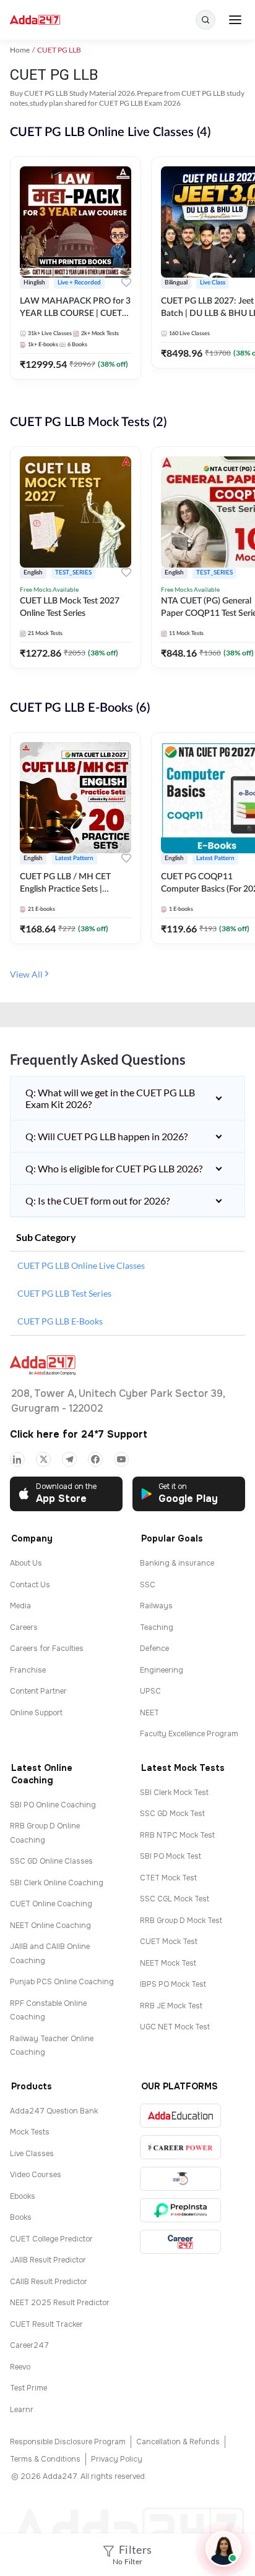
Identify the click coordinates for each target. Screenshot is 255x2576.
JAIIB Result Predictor (48, 2260)
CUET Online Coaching (51, 1904)
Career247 (29, 2345)
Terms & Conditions (45, 2459)
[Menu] (235, 20)
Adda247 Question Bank (54, 2111)
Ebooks (23, 2196)
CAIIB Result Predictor (49, 2282)
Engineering (162, 1670)
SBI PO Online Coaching (53, 1805)
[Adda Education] (180, 2116)
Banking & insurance (177, 1563)
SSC (148, 1585)
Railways (156, 1606)
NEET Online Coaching (50, 1926)
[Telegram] (69, 1459)
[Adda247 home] (35, 20)
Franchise (28, 1670)
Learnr (22, 2410)
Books (21, 2217)
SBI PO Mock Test (171, 1856)
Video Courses (36, 2175)
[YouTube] (121, 1459)
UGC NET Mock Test (175, 2027)
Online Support (36, 1713)
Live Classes (32, 2154)
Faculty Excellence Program (189, 1734)
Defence (154, 1648)
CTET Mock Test (168, 1878)
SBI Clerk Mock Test (174, 1793)
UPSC (150, 1691)
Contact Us (30, 1585)
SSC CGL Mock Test (175, 1899)
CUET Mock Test (169, 1942)
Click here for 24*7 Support (79, 1434)
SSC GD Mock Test (172, 1814)
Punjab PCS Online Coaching (62, 1982)
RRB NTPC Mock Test (177, 1835)
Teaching (157, 1627)
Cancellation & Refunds (178, 2442)
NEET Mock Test (168, 1963)
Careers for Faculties (47, 1648)
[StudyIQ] (180, 2179)
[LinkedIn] (17, 1459)
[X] (43, 1459)
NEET (149, 1713)
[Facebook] (95, 1459)
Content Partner (38, 1691)
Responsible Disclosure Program (68, 2442)
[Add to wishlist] (126, 284)
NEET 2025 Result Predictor (60, 2303)
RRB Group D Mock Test (181, 1921)
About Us (26, 1563)
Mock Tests (30, 2132)
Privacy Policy (117, 2459)
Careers (24, 1627)
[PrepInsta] (180, 2210)
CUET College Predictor (51, 2239)
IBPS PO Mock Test (173, 1984)
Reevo (20, 2367)
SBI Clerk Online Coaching (57, 1883)
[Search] (205, 20)
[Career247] (180, 2242)
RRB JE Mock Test (171, 2006)
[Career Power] (180, 2147)
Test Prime (28, 2388)
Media (20, 1606)
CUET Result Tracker (46, 2324)
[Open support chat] (223, 2549)
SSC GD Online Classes (51, 1861)
